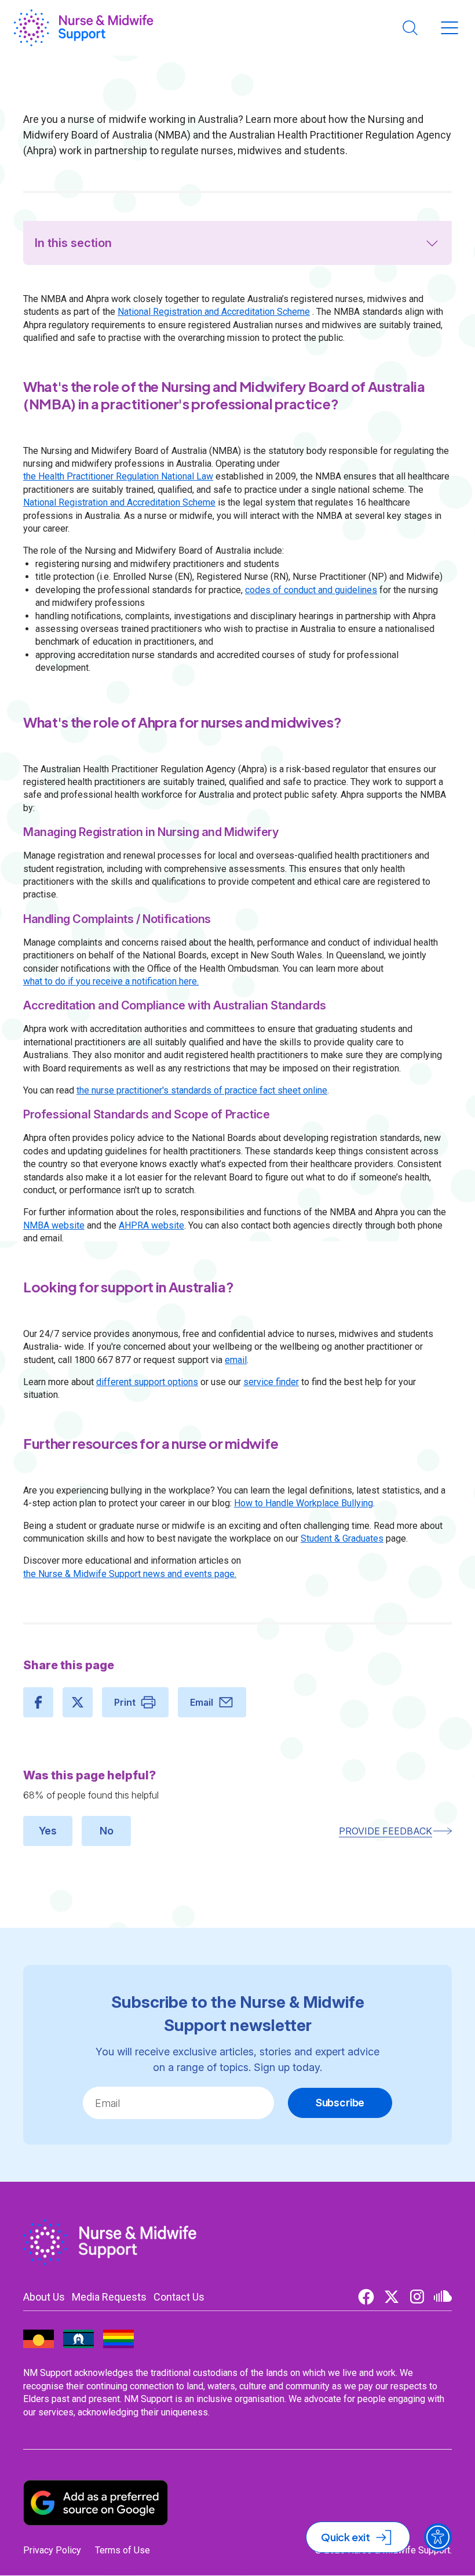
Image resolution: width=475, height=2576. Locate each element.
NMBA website (54, 1225)
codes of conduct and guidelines (311, 590)
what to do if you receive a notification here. (111, 981)
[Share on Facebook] (38, 1702)
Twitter (392, 2297)
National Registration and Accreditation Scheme (214, 312)
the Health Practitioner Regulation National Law (118, 476)
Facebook (366, 2297)
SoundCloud (443, 2297)
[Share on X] (78, 1702)
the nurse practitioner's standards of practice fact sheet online (202, 1090)
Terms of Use (123, 2550)
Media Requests (109, 2297)
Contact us (179, 2297)
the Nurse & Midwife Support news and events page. (130, 1574)
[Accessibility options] (438, 2537)
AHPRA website (151, 1225)
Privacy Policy (52, 2550)
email (236, 1360)
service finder (271, 1382)
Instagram (417, 2297)
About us (44, 2297)
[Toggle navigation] (450, 28)
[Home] (84, 28)
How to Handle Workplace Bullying (304, 1503)
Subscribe (340, 2103)
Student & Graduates (342, 1538)
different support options (147, 1382)
